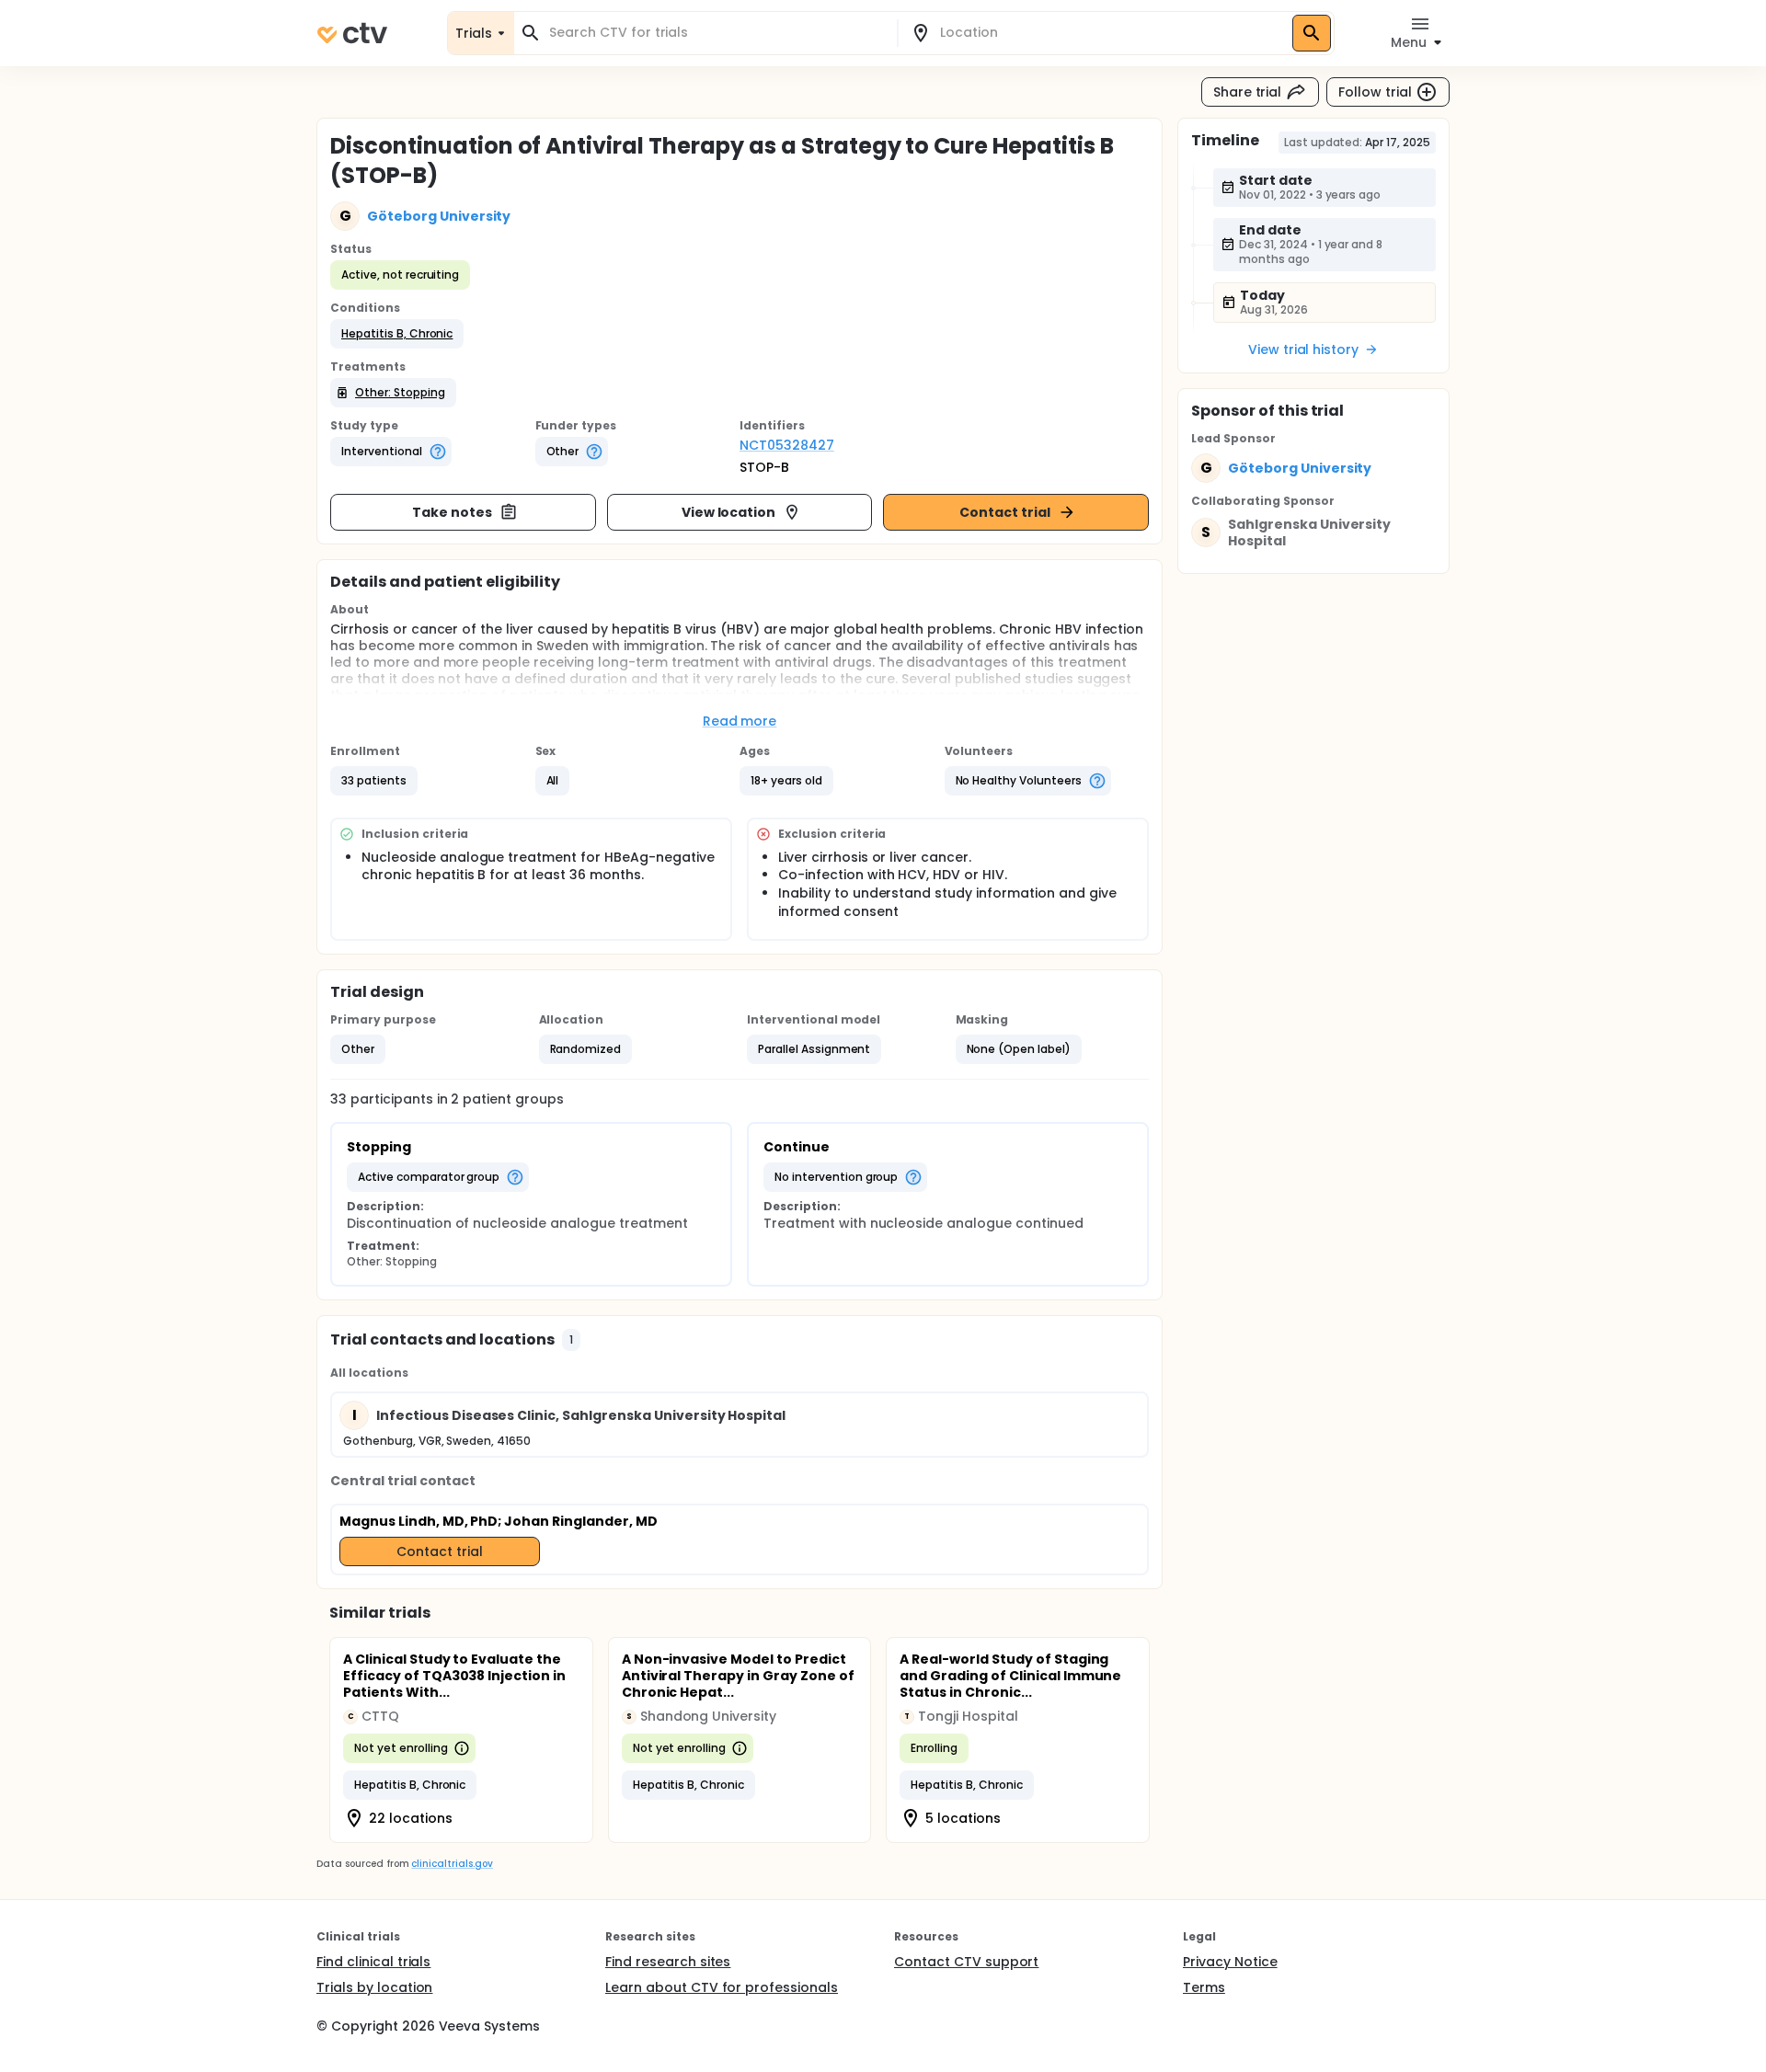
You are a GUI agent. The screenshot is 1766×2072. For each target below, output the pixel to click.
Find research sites (668, 1962)
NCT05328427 (787, 445)
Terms (1204, 1987)
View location (729, 512)
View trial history (1303, 349)
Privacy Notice (1230, 1962)
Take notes (452, 512)
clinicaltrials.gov (452, 1864)
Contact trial (1005, 512)
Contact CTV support (966, 1962)
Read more (740, 721)
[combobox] (717, 33)
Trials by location (374, 1987)
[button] (397, 334)
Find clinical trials (373, 1962)
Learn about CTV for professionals (722, 1987)
